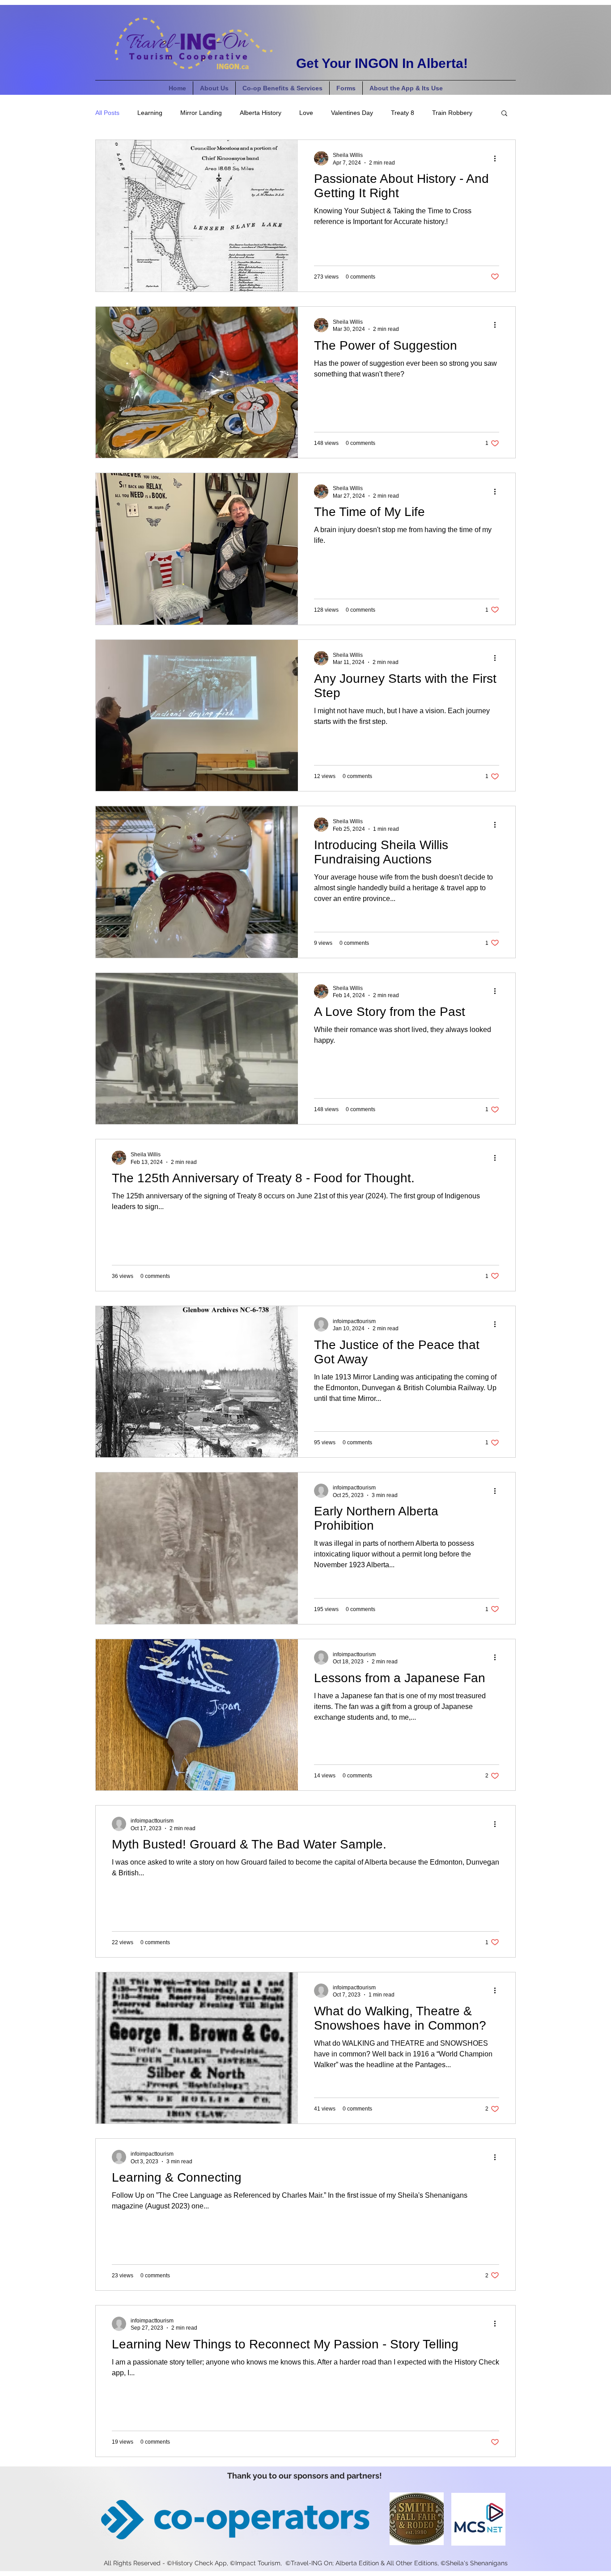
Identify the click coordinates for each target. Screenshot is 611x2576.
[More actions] (498, 158)
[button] (504, 114)
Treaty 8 (403, 113)
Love (306, 113)
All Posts (107, 113)
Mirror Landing (201, 113)
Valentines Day (352, 113)
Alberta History (261, 113)
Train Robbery (452, 113)
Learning (150, 113)
